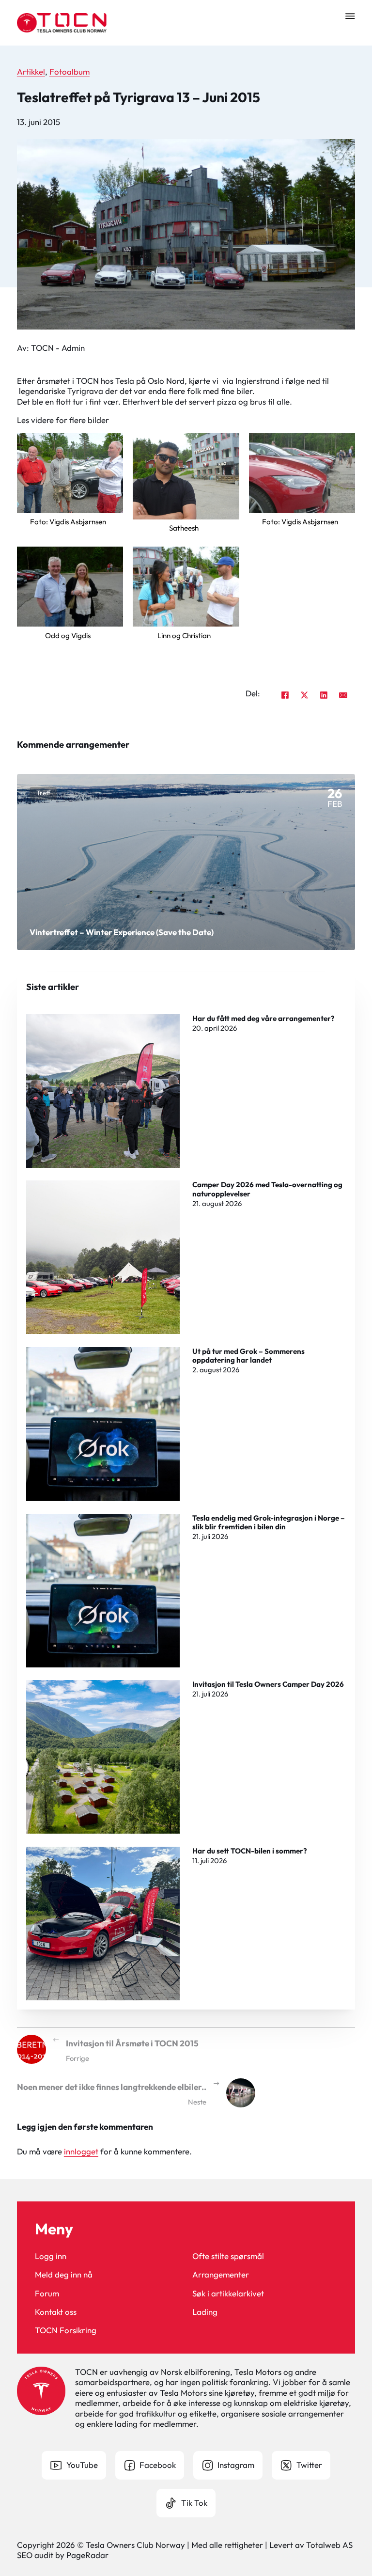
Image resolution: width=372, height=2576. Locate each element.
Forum (47, 2293)
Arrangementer (221, 2274)
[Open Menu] (350, 16)
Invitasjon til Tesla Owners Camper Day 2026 (268, 1684)
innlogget (81, 2151)
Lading (205, 2312)
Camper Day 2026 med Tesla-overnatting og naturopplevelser (267, 1189)
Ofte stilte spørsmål (228, 2256)
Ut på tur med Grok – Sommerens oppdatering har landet (248, 1356)
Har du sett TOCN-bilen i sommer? (250, 1851)
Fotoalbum (70, 71)
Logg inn (51, 2256)
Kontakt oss (56, 2312)
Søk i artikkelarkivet (228, 2293)
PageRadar (87, 2555)
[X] (304, 695)
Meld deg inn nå (64, 2274)
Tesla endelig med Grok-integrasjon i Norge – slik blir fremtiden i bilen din (269, 1522)
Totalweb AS (329, 2545)
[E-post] (343, 695)
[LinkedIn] (324, 695)
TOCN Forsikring (66, 2330)
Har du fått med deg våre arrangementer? (263, 1018)
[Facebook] (285, 695)
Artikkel (31, 71)
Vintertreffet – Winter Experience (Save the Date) (122, 932)
